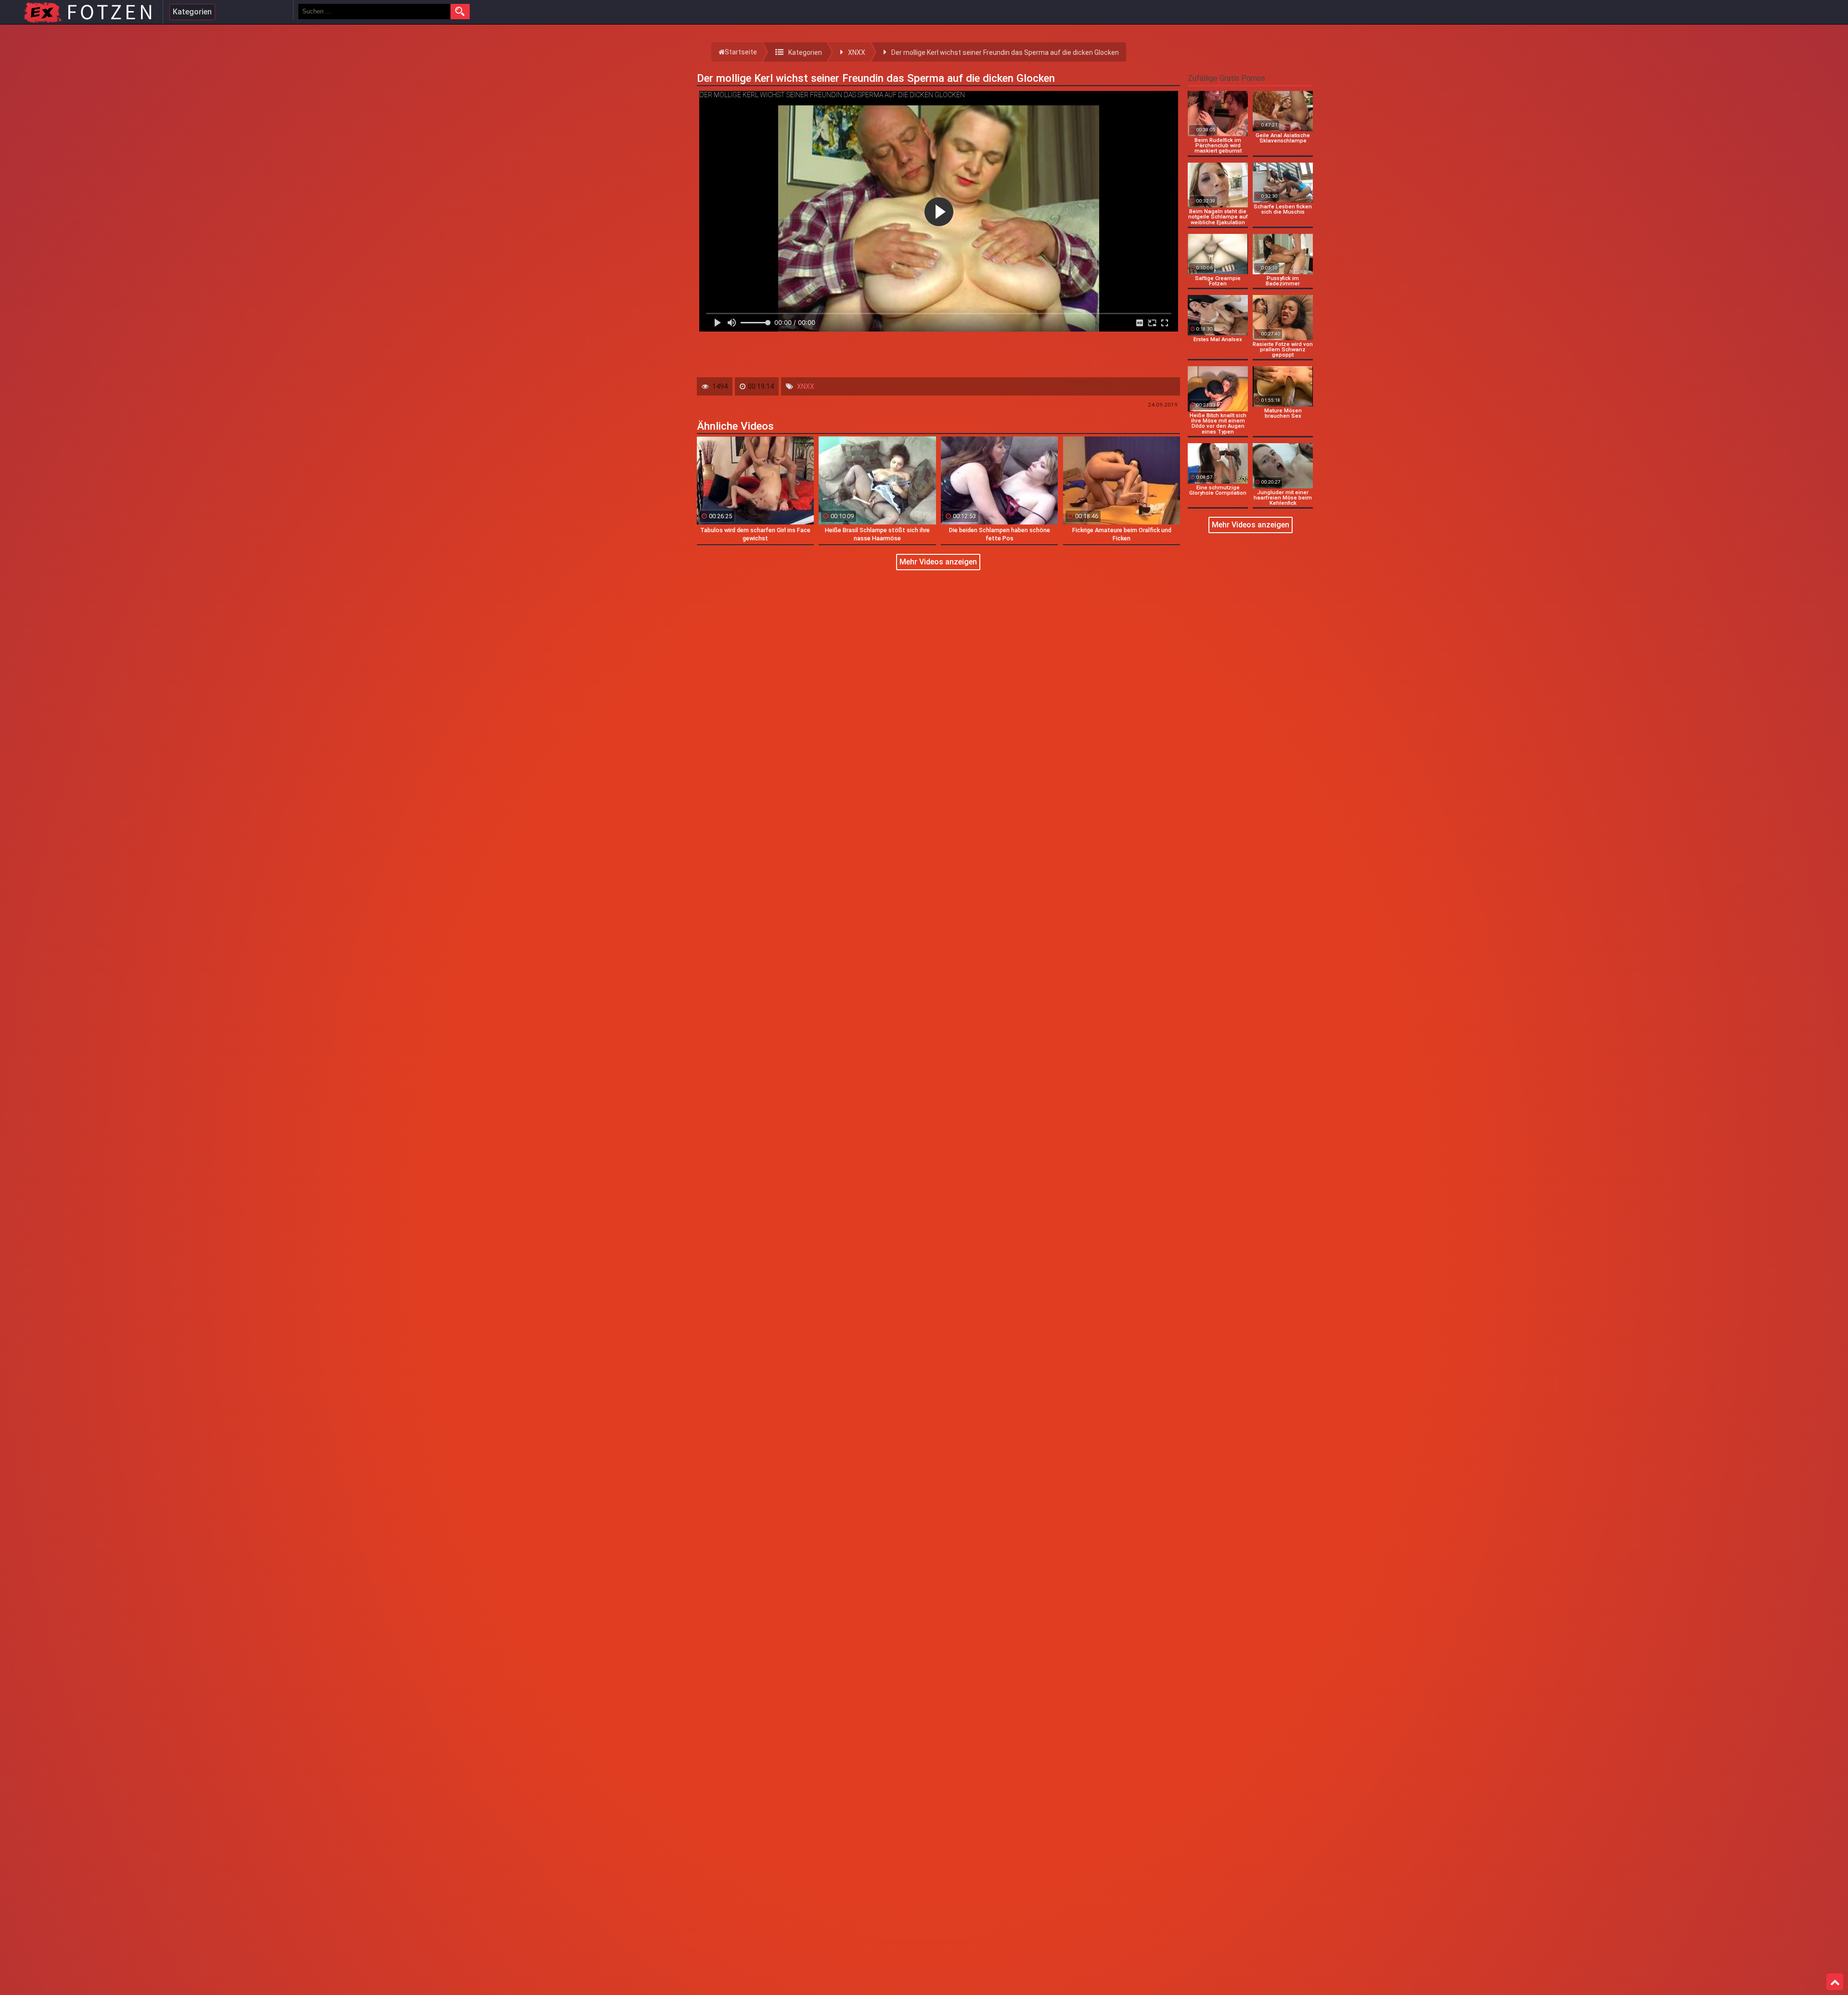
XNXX (806, 386)
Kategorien (192, 12)
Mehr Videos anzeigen (938, 562)
